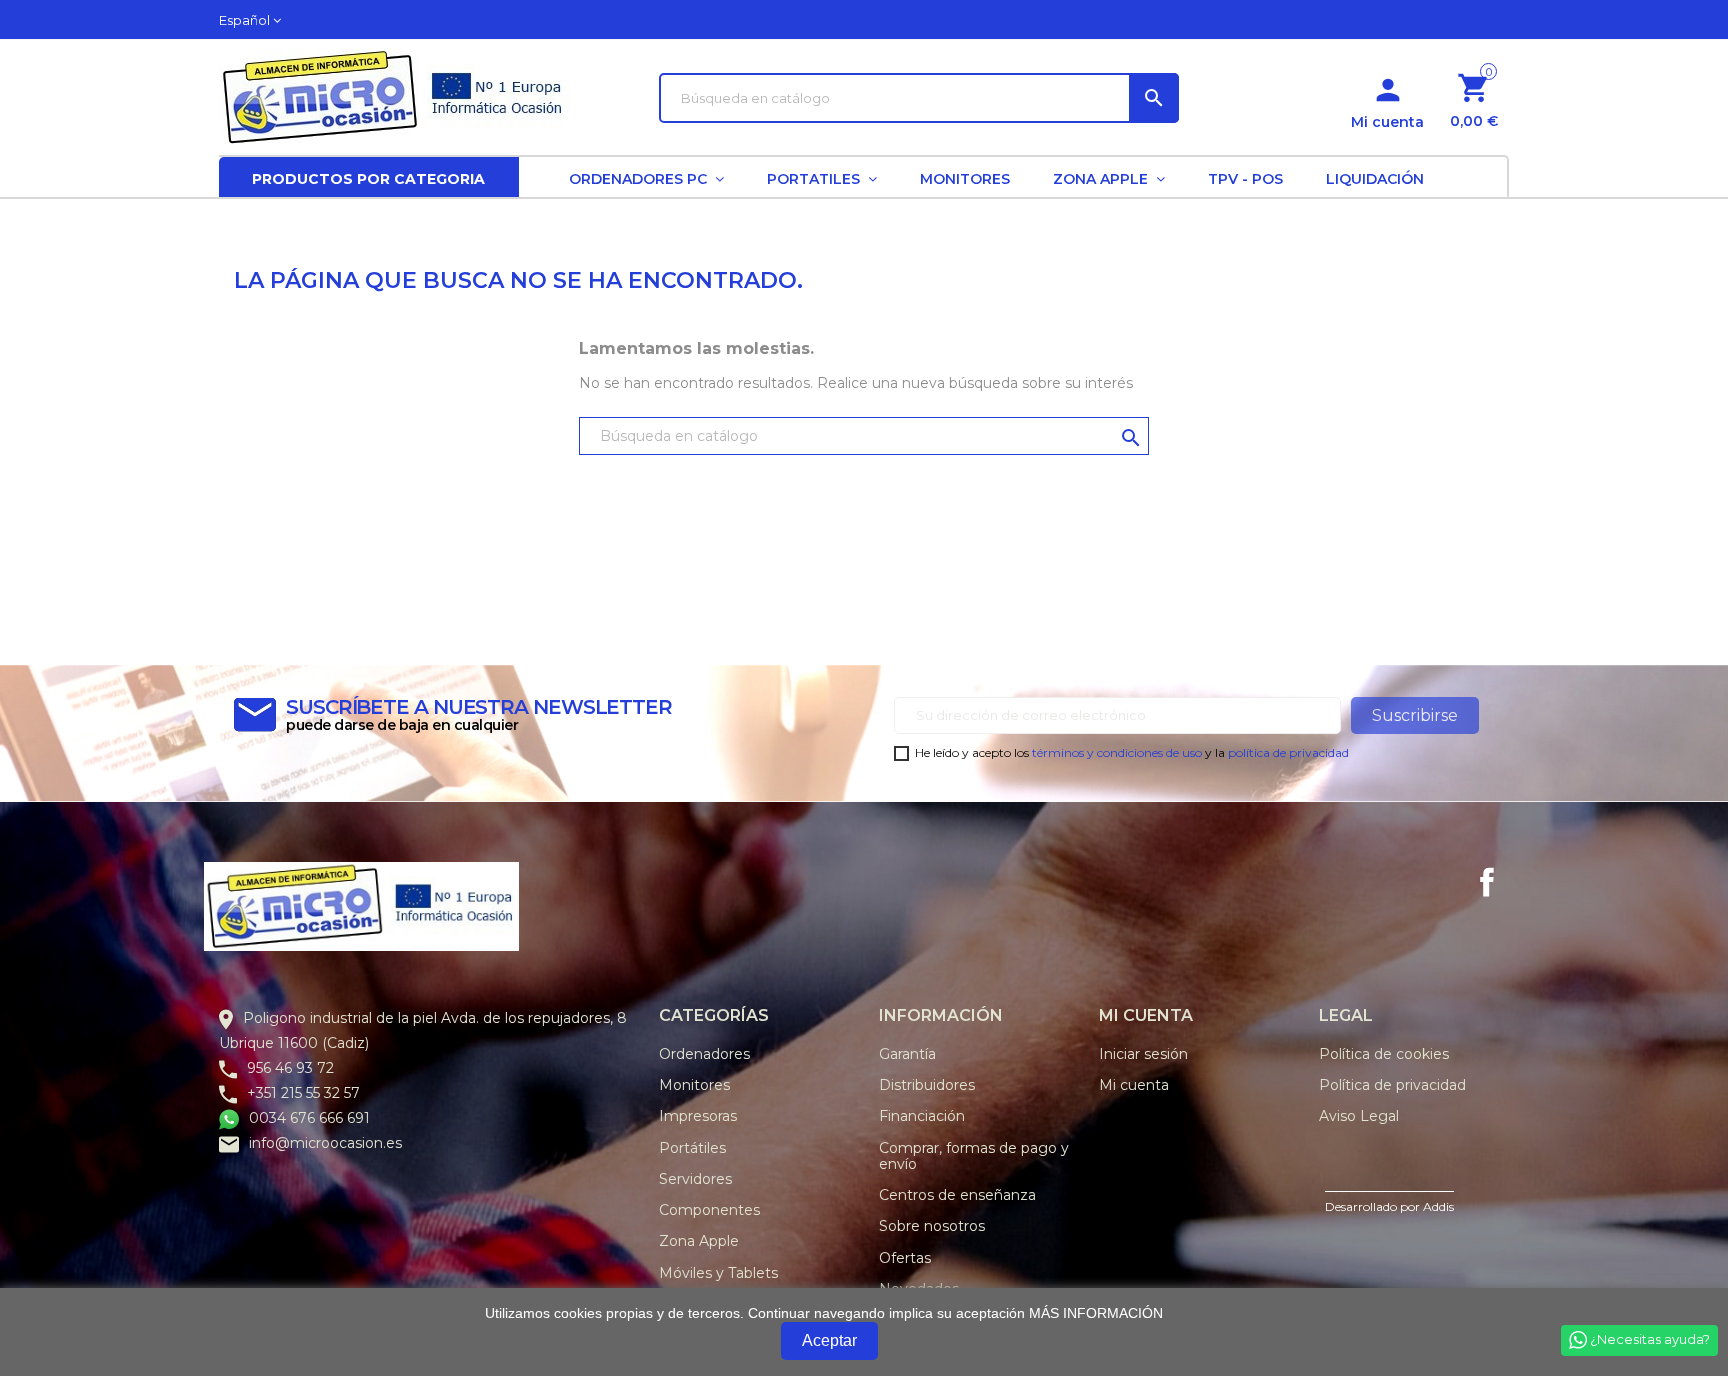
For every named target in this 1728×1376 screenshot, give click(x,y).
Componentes (709, 1210)
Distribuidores (927, 1085)
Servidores (695, 1179)
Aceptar (829, 1340)
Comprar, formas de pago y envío (974, 1156)
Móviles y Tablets (718, 1273)
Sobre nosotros (932, 1226)
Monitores (694, 1085)
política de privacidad (1288, 752)
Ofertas (905, 1258)
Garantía (907, 1054)
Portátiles (692, 1148)
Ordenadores (704, 1054)
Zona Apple (699, 1241)
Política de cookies (1384, 1054)
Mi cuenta (1134, 1085)
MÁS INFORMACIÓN (1096, 1313)
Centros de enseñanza (957, 1195)
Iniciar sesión (1143, 1054)
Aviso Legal (1359, 1116)
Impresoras (698, 1116)
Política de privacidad (1392, 1085)
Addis (1438, 1206)
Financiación (922, 1116)
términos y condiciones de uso (1117, 752)
